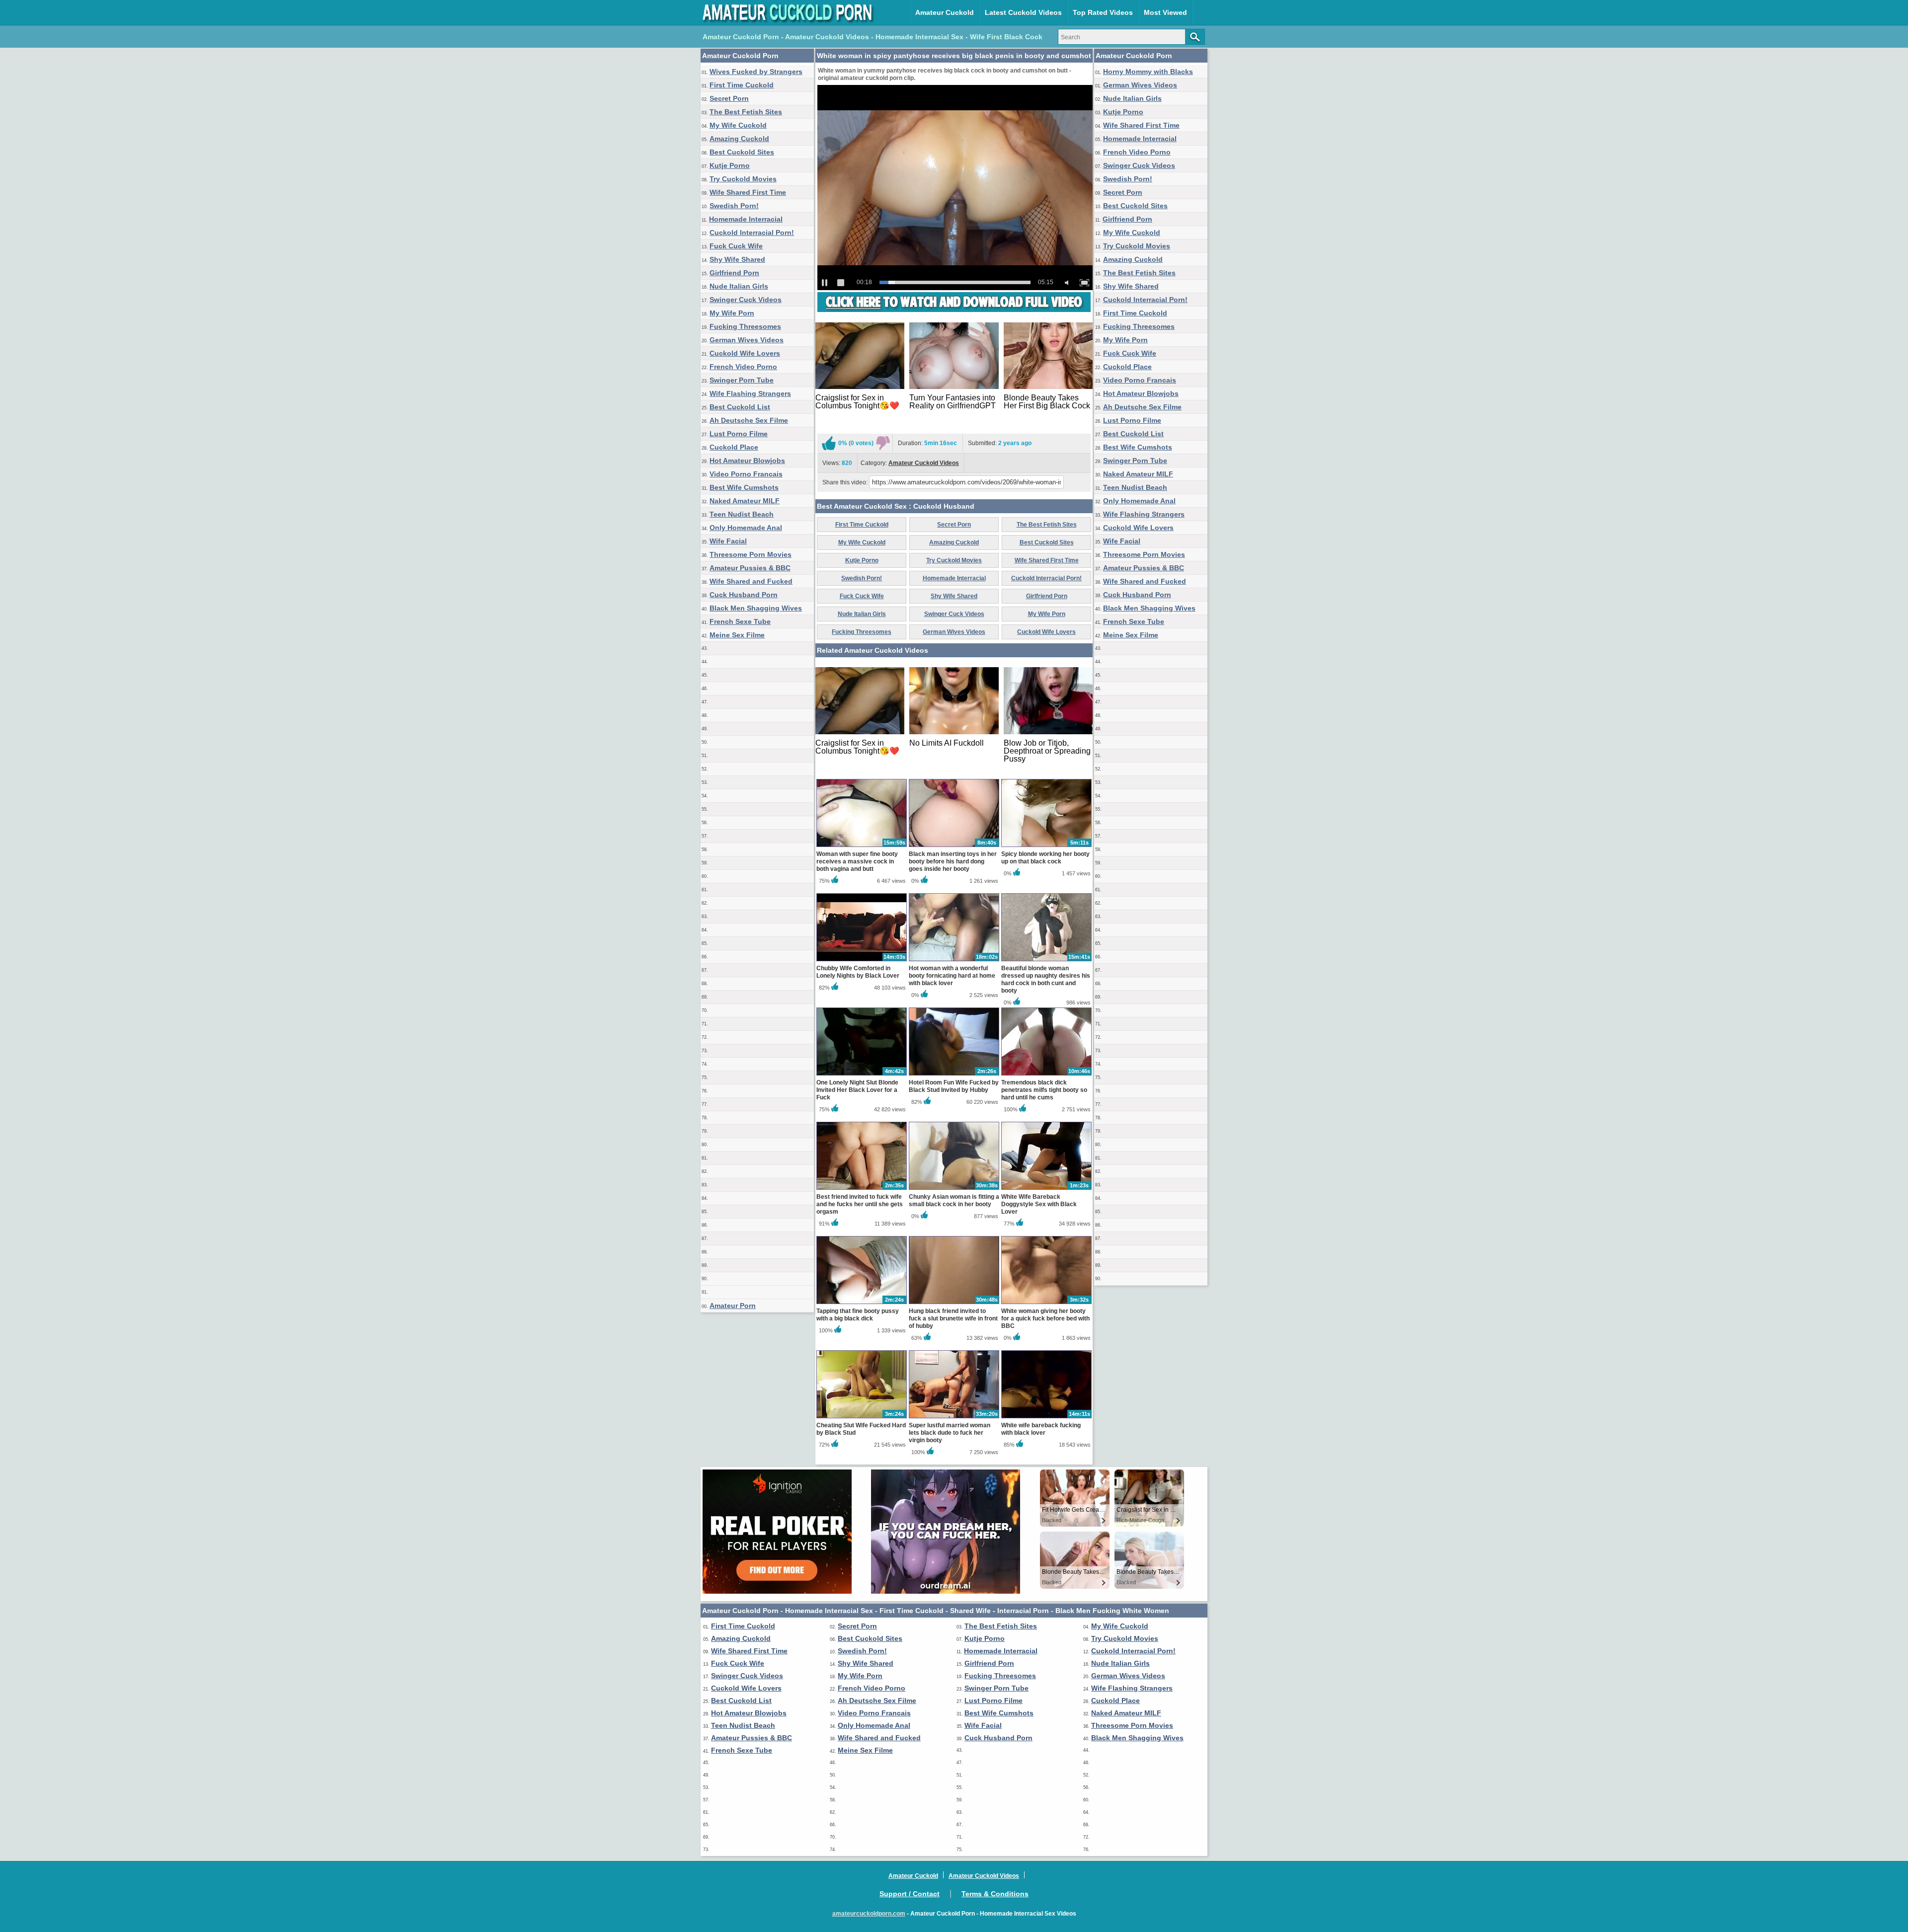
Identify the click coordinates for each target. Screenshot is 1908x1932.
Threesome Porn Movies (751, 554)
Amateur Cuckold (945, 12)
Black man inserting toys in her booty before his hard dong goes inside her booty (953, 861)
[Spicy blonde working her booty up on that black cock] (1046, 847)
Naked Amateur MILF (745, 501)
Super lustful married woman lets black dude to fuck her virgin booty (950, 1433)
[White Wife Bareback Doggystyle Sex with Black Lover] (1046, 1189)
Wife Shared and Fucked (751, 581)
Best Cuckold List (740, 407)
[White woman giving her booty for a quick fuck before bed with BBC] (1046, 1304)
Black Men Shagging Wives (756, 608)
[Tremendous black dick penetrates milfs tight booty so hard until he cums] (1046, 1075)
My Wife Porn (732, 313)
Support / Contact (910, 1894)
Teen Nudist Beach (742, 514)
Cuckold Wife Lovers (745, 353)
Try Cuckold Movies (743, 179)
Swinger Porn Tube (742, 380)
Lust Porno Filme (739, 434)
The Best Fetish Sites (746, 112)
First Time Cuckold (742, 85)
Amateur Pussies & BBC (750, 568)
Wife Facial (728, 541)
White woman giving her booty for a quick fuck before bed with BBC (1045, 1318)
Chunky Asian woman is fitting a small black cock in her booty (954, 1200)
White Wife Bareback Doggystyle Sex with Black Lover (1039, 1204)
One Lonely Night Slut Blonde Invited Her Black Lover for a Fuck (857, 1090)
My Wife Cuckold (738, 125)
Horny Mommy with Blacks (1148, 72)
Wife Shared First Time (748, 192)
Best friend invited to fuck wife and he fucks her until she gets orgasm (860, 1204)
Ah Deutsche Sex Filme (749, 420)
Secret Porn (729, 98)
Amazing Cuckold (739, 139)
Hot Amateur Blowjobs (747, 461)
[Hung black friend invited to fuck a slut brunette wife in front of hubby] (954, 1304)
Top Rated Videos (1103, 12)
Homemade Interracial (746, 219)
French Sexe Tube (740, 621)
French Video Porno (743, 367)
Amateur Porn (733, 1306)
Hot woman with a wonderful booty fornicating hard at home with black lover (952, 976)
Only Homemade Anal (746, 528)
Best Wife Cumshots (744, 487)
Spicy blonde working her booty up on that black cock (1045, 858)
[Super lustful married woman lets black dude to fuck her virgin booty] (954, 1418)
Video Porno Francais (746, 474)
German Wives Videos (747, 340)
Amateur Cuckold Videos (924, 463)
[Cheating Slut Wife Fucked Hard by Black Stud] (862, 1418)
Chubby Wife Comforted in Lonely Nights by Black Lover (858, 972)
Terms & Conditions (995, 1894)
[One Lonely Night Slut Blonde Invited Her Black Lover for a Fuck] (862, 1075)
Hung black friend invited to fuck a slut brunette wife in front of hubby (953, 1318)
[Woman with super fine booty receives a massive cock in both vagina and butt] (862, 847)
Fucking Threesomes (745, 326)
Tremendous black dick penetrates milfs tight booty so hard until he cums (1044, 1090)
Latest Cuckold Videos (1023, 12)
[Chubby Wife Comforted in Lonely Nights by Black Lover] (862, 961)
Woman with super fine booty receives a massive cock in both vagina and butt (857, 861)
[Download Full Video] (954, 310)
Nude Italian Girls (739, 286)
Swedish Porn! (734, 206)
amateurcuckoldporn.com (869, 1914)
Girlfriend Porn (734, 273)
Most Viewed (1165, 12)
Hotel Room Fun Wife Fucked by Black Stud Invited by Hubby (954, 1086)
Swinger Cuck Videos (746, 300)
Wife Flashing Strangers (750, 393)
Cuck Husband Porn (744, 595)
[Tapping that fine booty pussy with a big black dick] (862, 1304)
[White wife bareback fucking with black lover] (1046, 1418)
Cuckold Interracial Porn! (752, 232)
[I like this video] (829, 443)
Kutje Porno (730, 165)
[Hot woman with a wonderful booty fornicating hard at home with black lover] (954, 961)
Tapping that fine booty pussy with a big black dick (858, 1315)
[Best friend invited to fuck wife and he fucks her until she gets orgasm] (862, 1189)
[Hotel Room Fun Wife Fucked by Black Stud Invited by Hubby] (954, 1075)
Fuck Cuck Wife (736, 246)
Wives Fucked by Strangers (756, 72)
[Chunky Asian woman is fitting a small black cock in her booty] (954, 1189)
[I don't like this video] (883, 443)
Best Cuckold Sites (742, 152)
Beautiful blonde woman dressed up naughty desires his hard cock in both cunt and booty (1046, 979)
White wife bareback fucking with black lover (1041, 1429)
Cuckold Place (734, 447)
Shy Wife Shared (737, 259)
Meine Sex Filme (737, 635)
